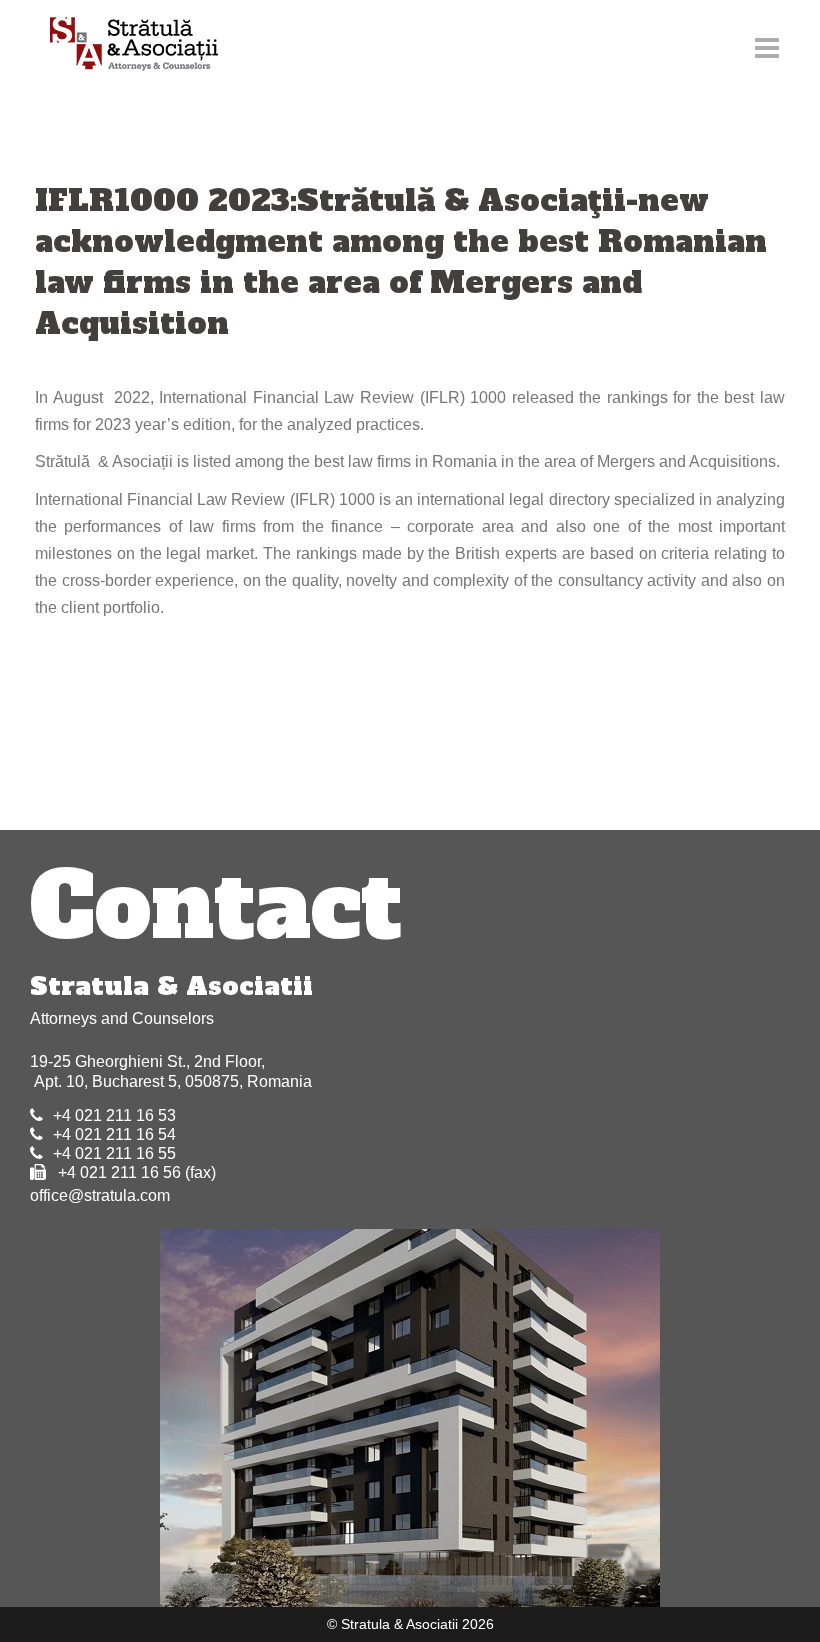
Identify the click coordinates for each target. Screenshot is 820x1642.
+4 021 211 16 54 (114, 1134)
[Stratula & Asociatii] (124, 45)
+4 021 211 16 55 (114, 1153)
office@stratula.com (100, 1195)
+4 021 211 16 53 (114, 1115)
